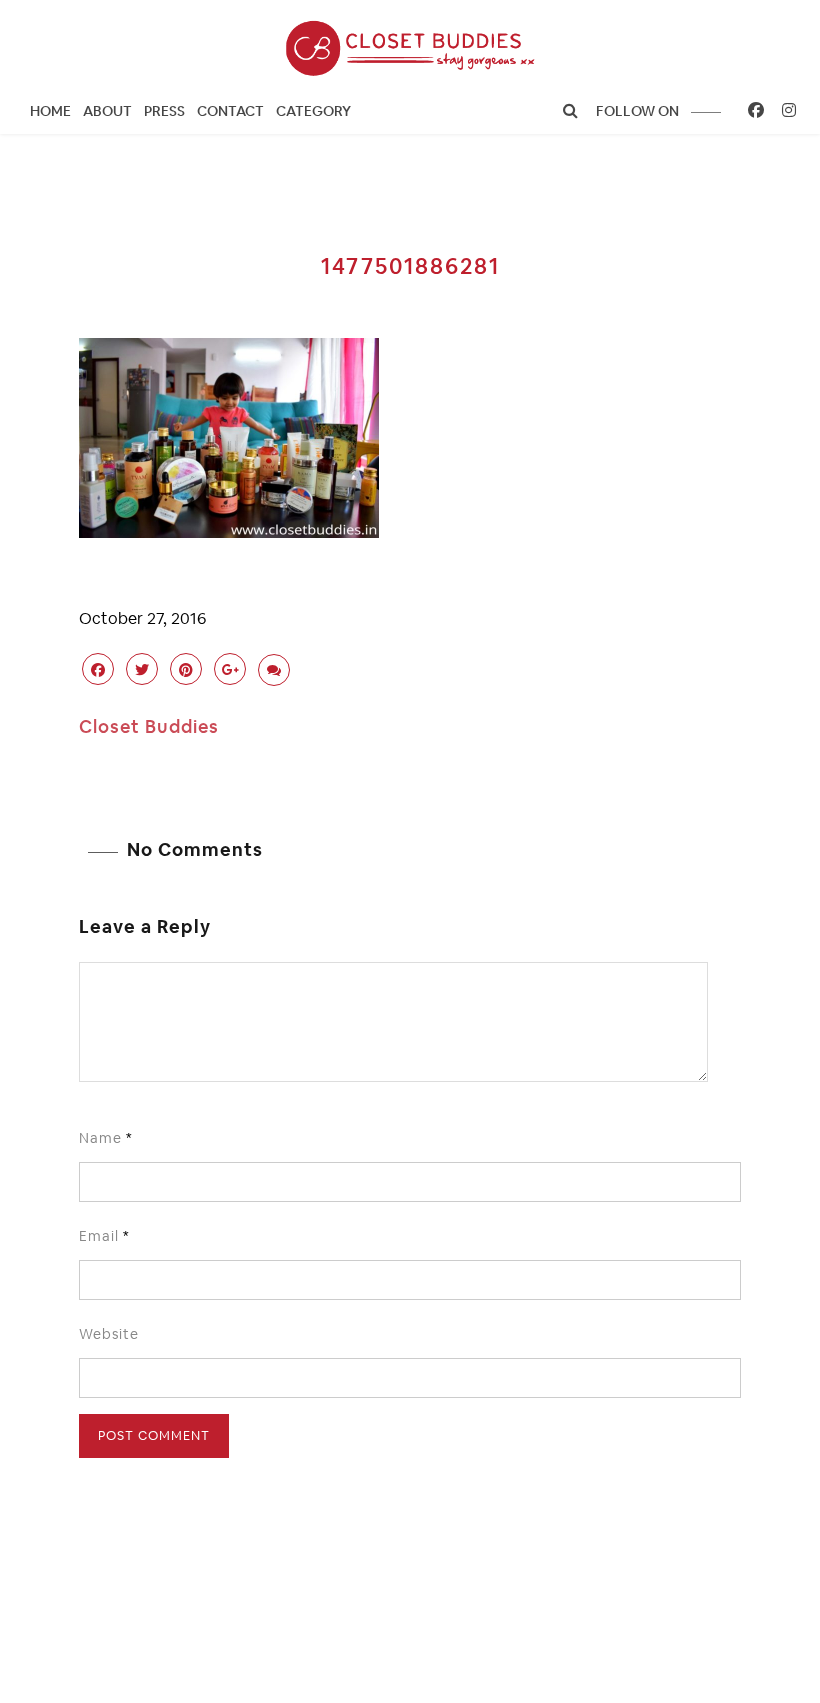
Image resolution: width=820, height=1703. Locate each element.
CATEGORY (313, 111)
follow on (639, 111)
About (107, 111)
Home (50, 111)
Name (106, 1138)
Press (164, 111)
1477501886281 (410, 266)
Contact (230, 111)
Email (104, 1236)
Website (109, 1334)
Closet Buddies (149, 726)
